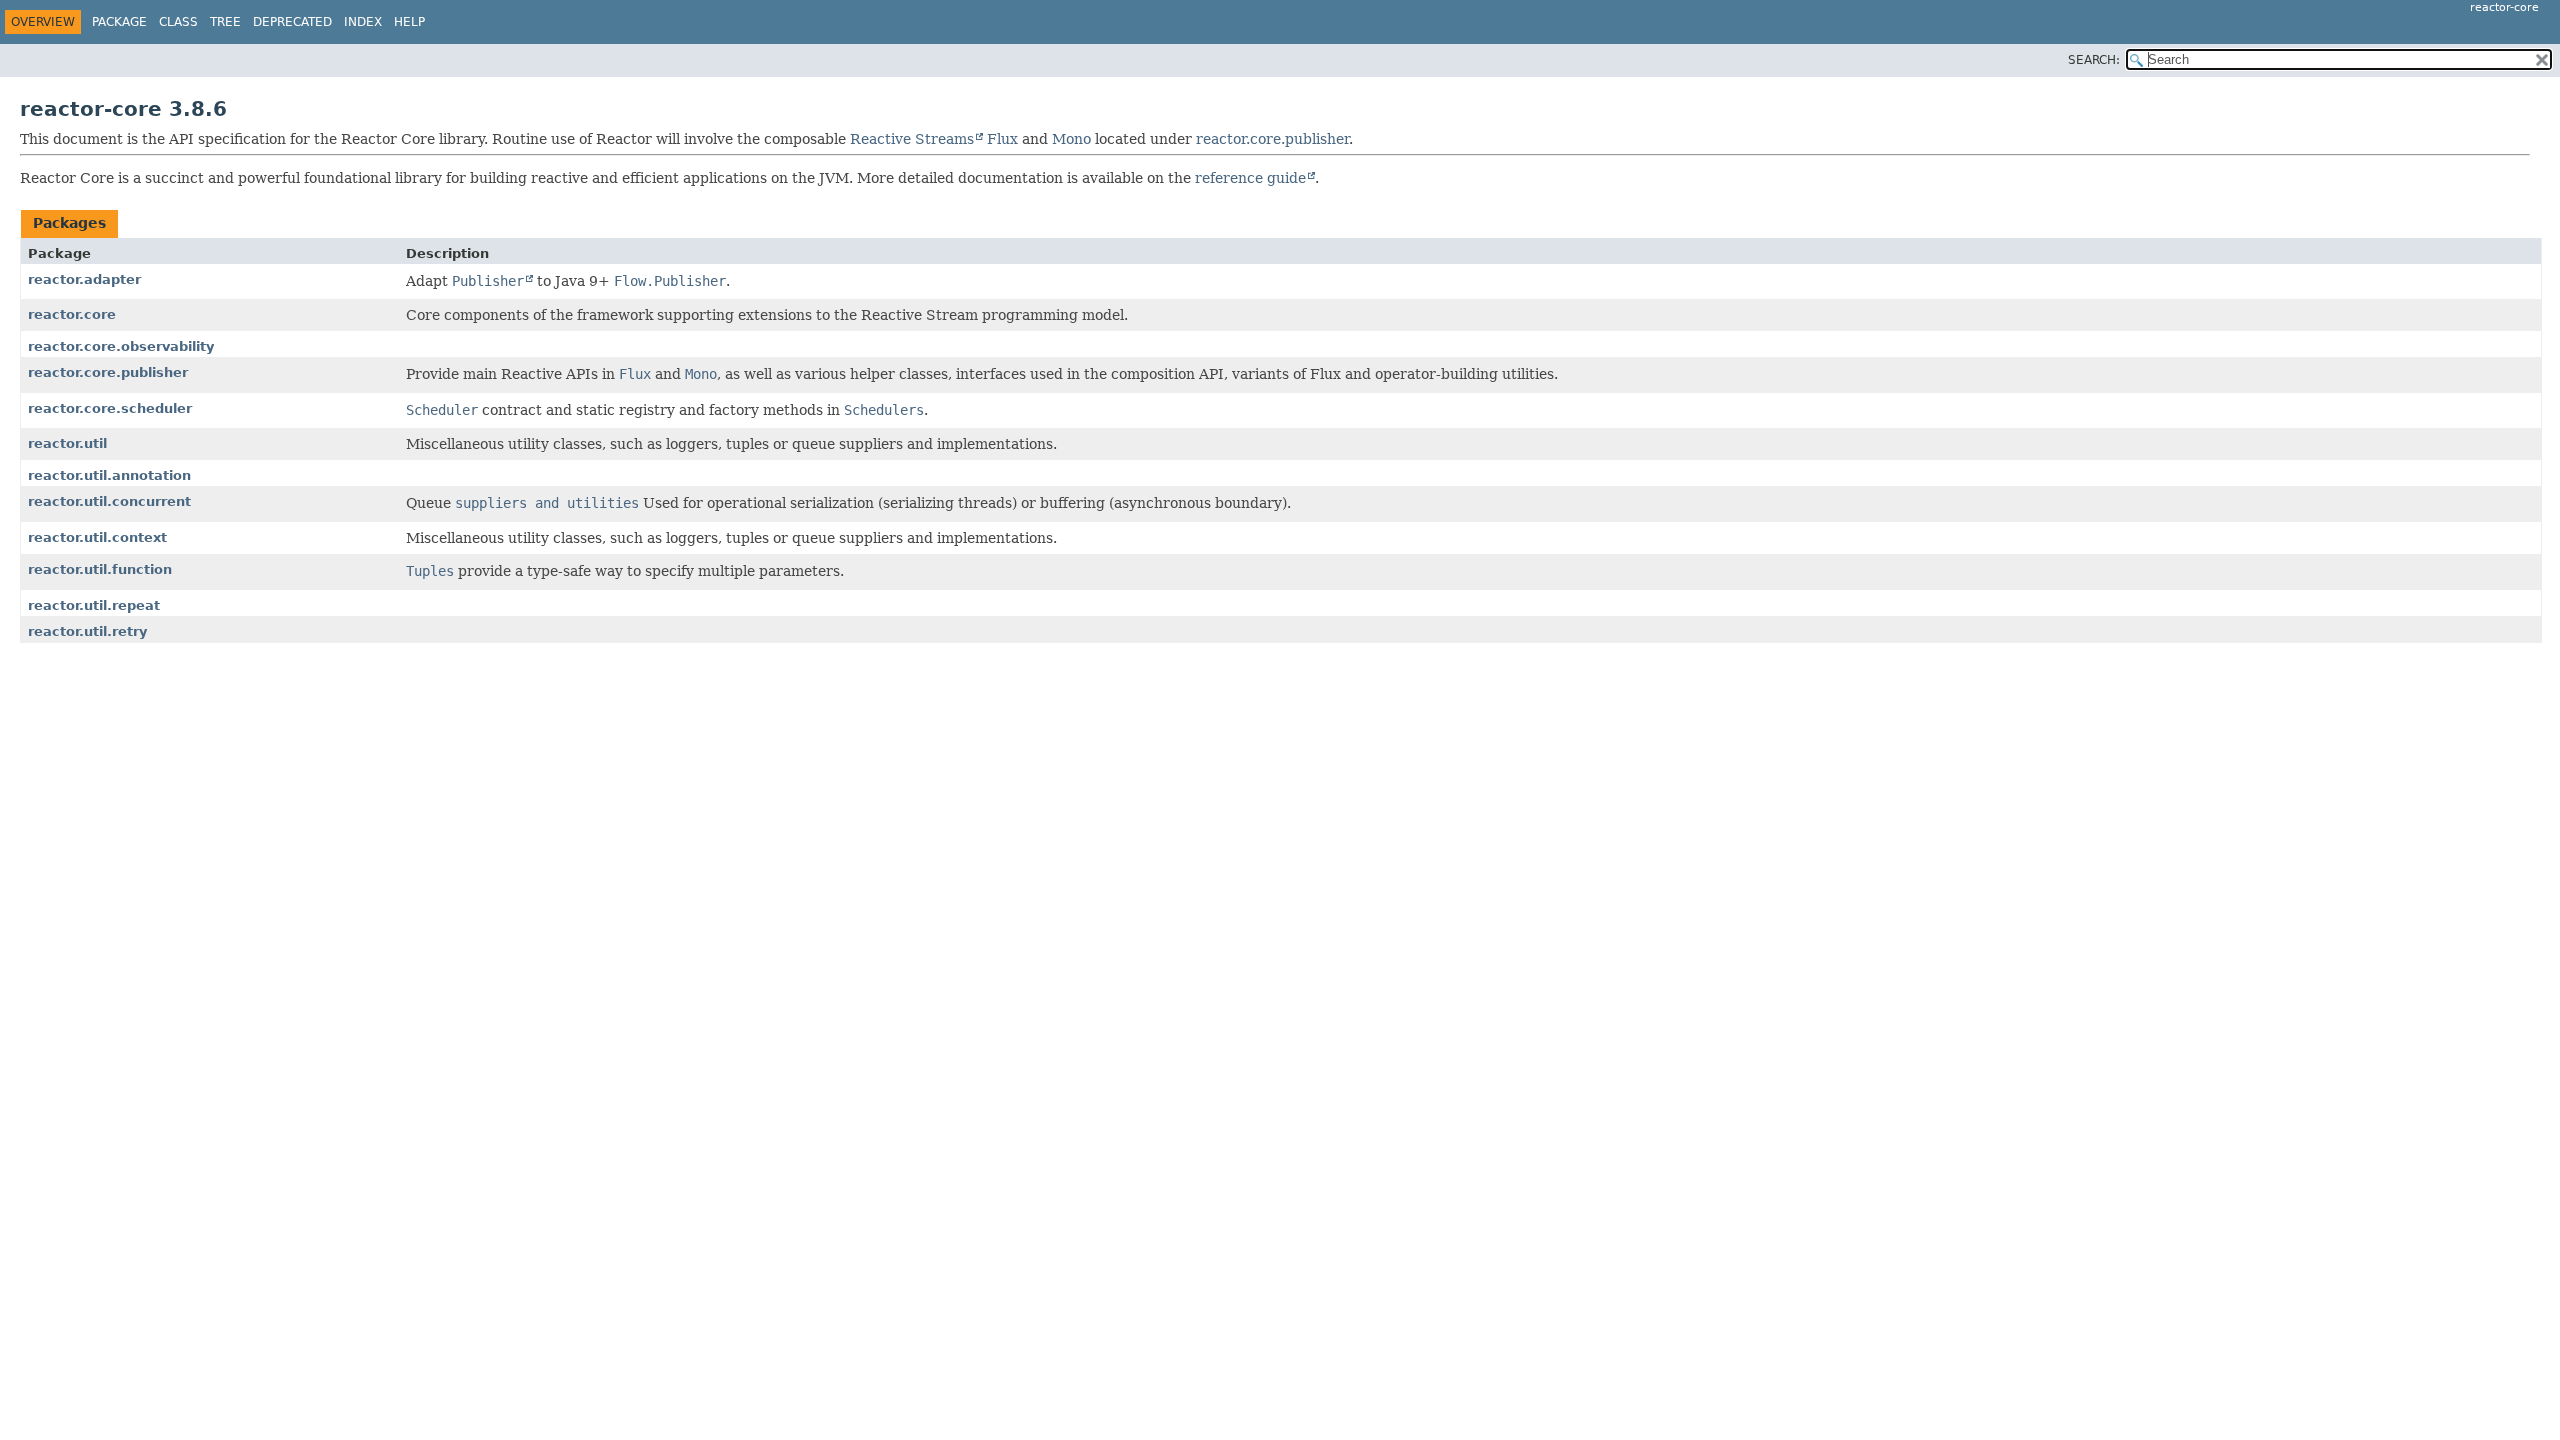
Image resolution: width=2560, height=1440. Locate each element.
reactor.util (67, 443)
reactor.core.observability (121, 346)
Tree (225, 22)
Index (363, 22)
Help (409, 22)
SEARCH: (2094, 60)
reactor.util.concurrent (109, 501)
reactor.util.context (97, 537)
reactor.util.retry (87, 631)
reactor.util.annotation (109, 475)
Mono (1071, 139)
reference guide (1250, 178)
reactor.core (72, 314)
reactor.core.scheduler (110, 408)
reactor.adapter (84, 279)
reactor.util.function (100, 569)
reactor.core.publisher (1272, 139)
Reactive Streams (912, 139)
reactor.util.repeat (94, 605)
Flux (1002, 139)
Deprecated (292, 22)
